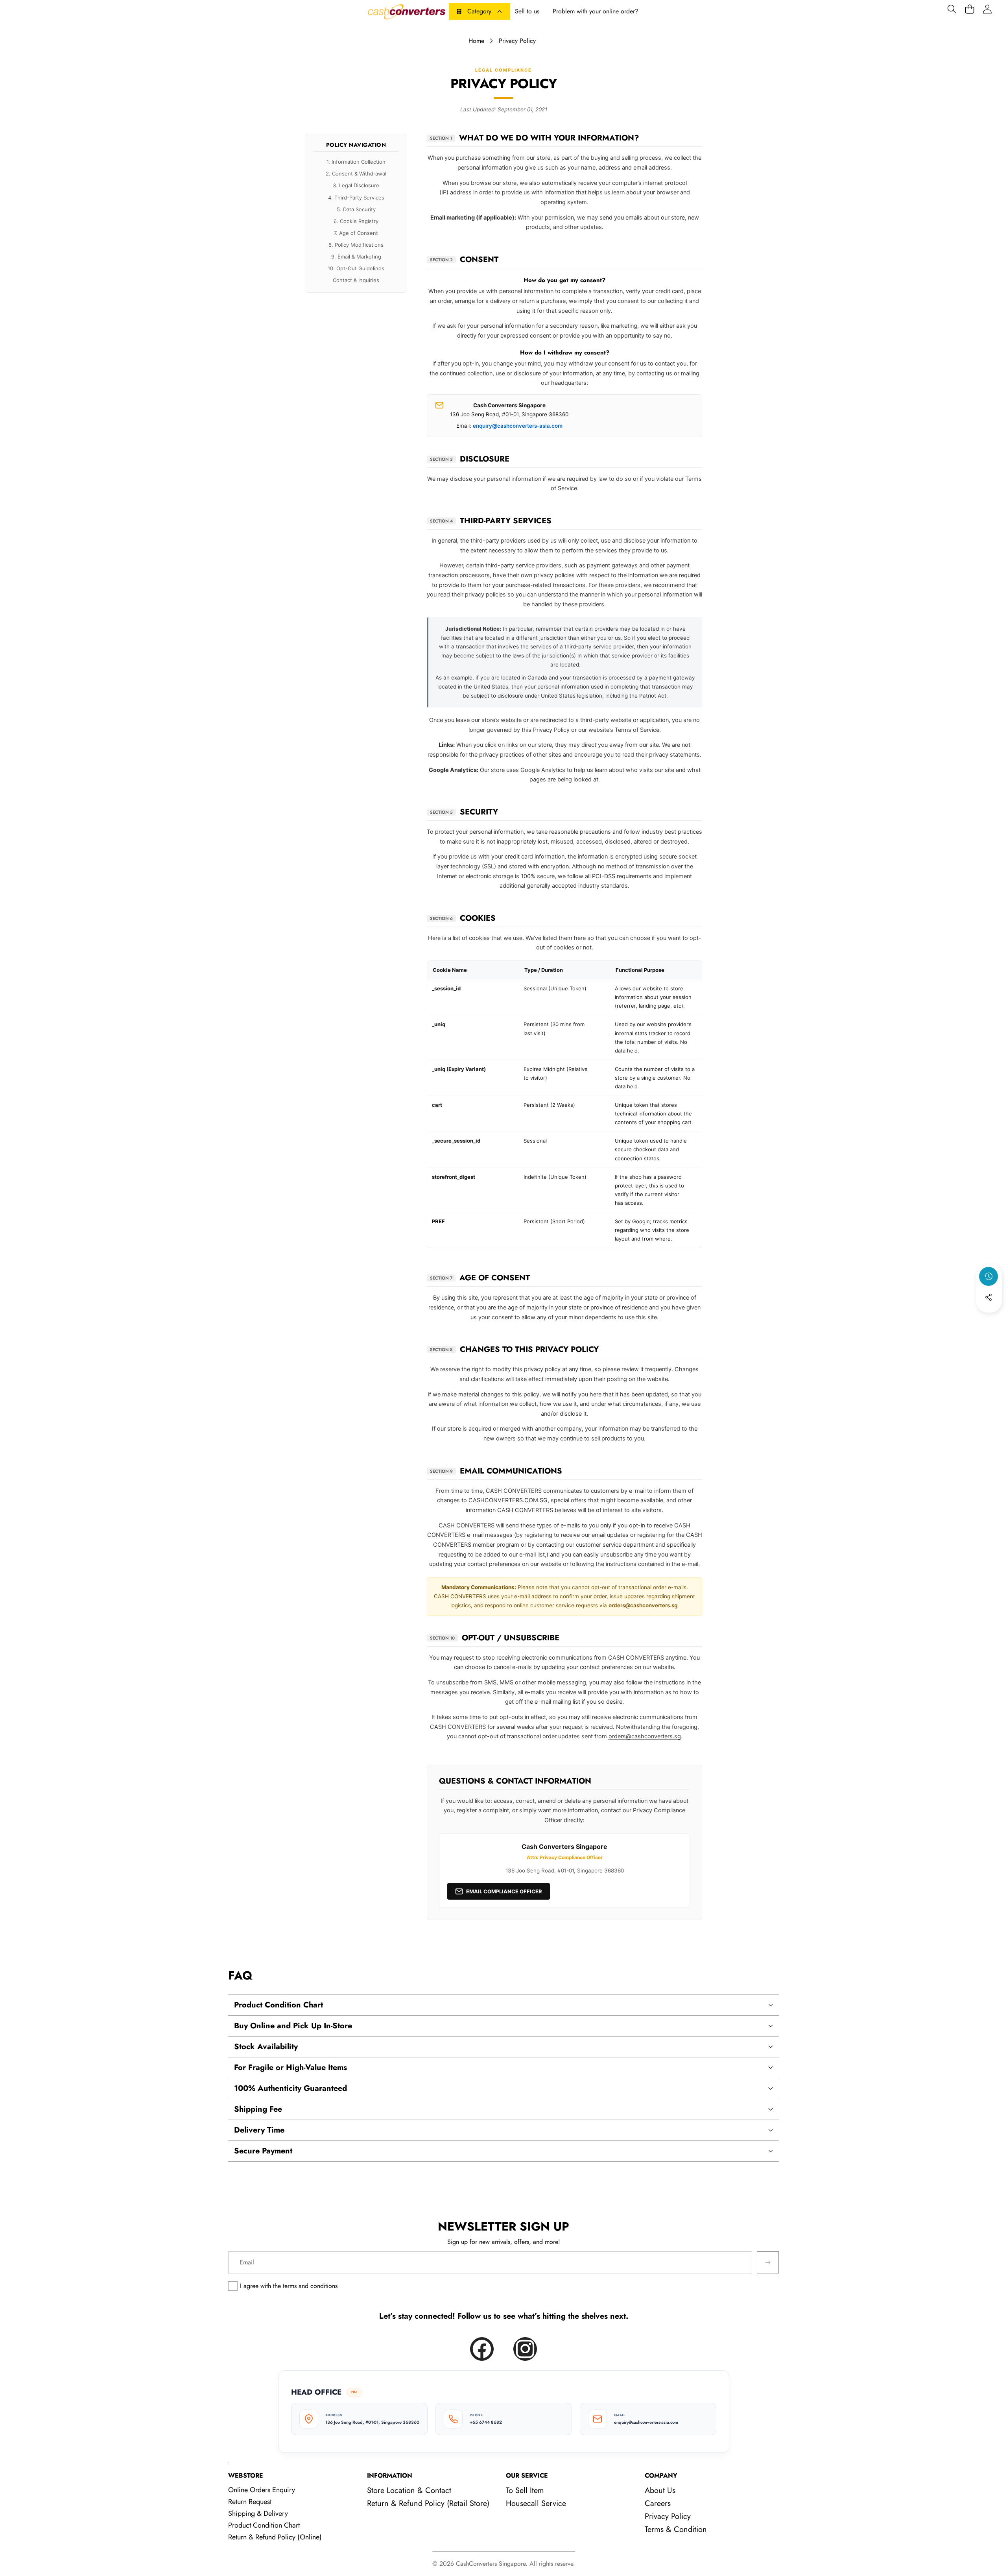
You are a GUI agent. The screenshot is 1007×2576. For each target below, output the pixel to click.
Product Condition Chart (278, 2005)
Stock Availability (266, 2047)
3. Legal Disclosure (356, 186)
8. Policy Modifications (356, 245)
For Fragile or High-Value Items (290, 2067)
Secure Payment (263, 2151)
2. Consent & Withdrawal (356, 174)
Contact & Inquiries (356, 281)
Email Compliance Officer (504, 1891)
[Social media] (989, 1297)
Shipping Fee (258, 2109)
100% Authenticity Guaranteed (290, 2088)
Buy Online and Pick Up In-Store (293, 2026)
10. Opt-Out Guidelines (356, 269)
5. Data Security (356, 209)
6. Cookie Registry (356, 221)
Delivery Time (259, 2130)
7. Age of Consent (356, 233)
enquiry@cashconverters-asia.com (518, 426)
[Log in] (987, 9)
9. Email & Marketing (356, 257)
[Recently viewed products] (989, 1276)
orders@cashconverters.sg (643, 1605)
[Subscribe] (768, 2262)
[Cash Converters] (406, 11)
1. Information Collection (356, 162)
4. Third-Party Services (356, 198)
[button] (952, 9)
